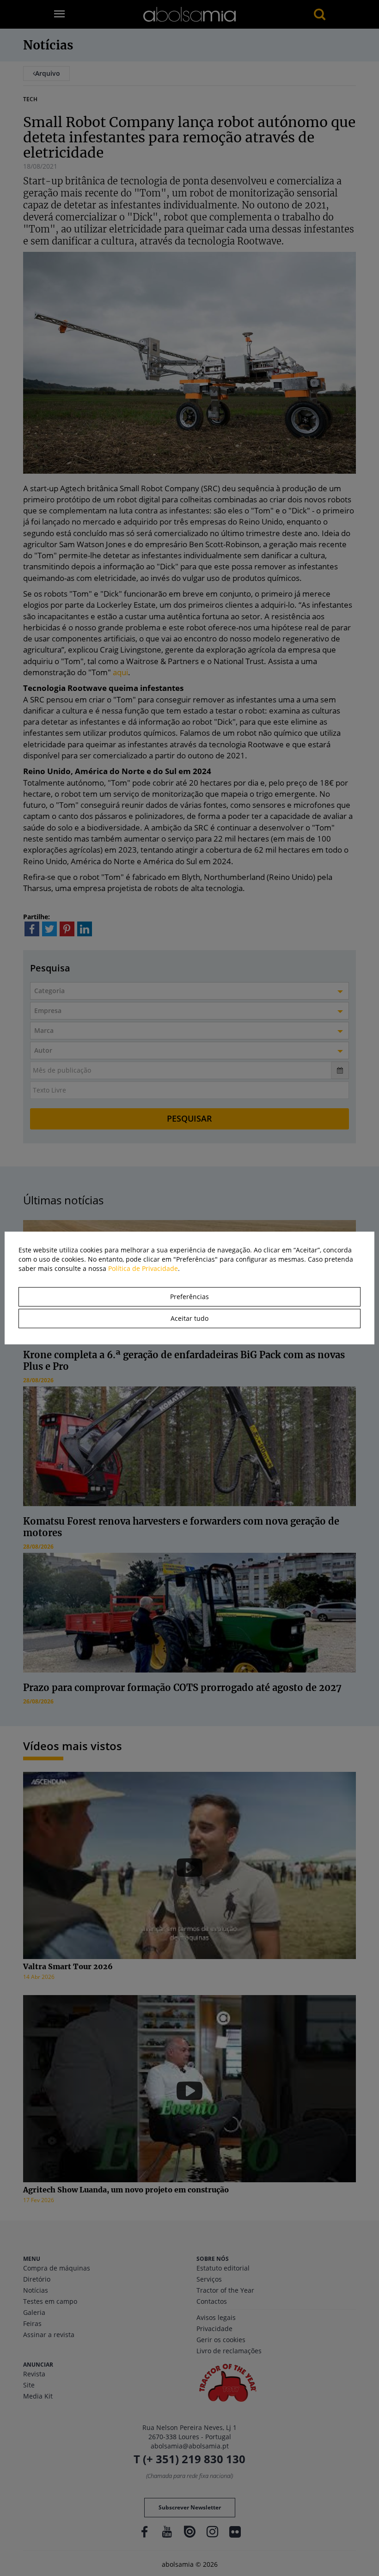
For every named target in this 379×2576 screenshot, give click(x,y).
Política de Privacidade (143, 1268)
